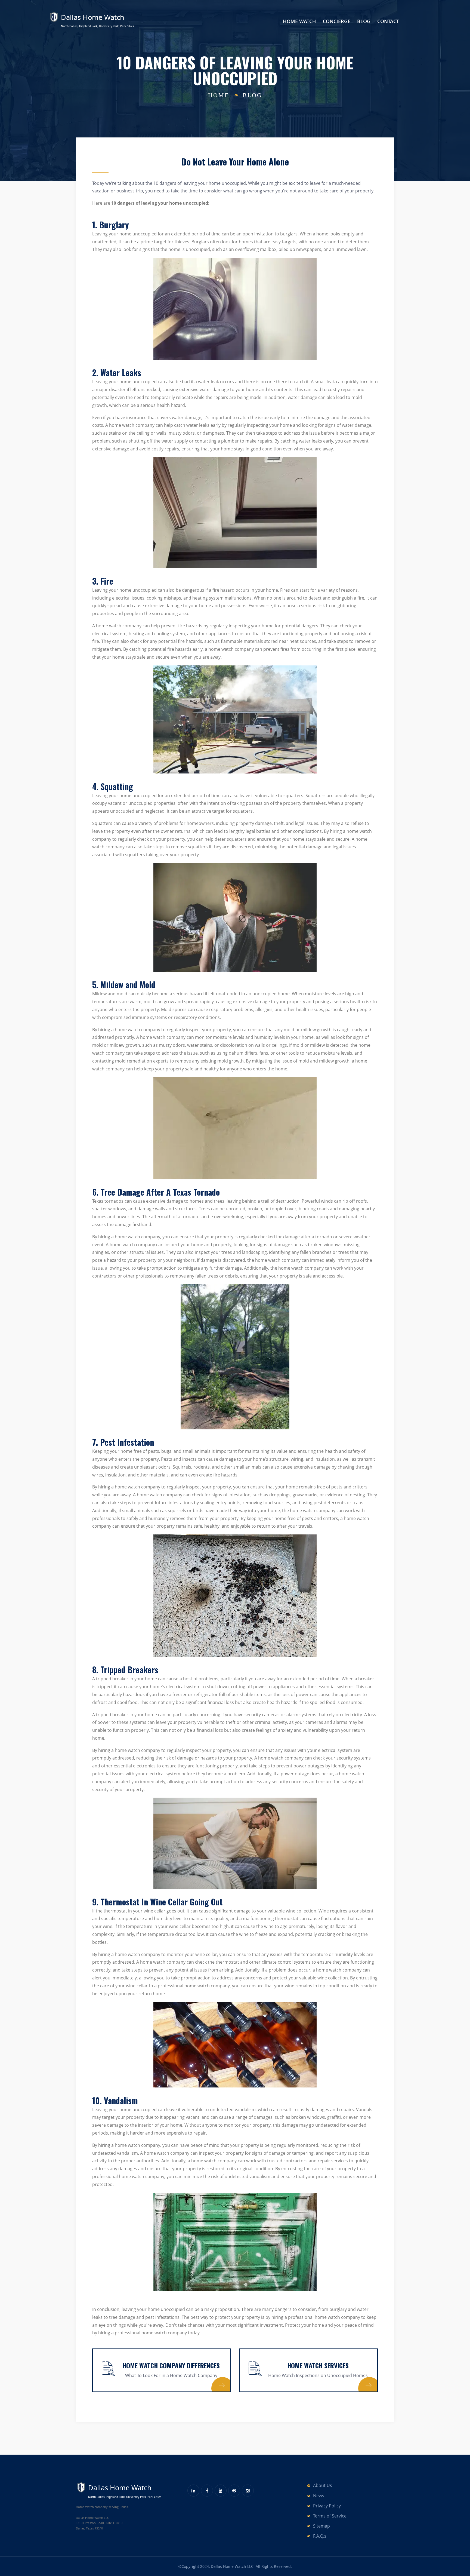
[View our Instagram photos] (248, 2491)
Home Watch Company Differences (171, 2365)
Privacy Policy (327, 2506)
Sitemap (321, 2526)
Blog (364, 21)
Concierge (337, 21)
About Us (323, 2485)
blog (252, 95)
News (319, 2496)
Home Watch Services (318, 2365)
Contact (388, 21)
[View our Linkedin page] (193, 2491)
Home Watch (299, 21)
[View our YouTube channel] (221, 2491)
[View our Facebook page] (207, 2491)
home (219, 95)
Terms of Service (330, 2516)
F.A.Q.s (320, 2536)
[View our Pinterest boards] (234, 2491)
